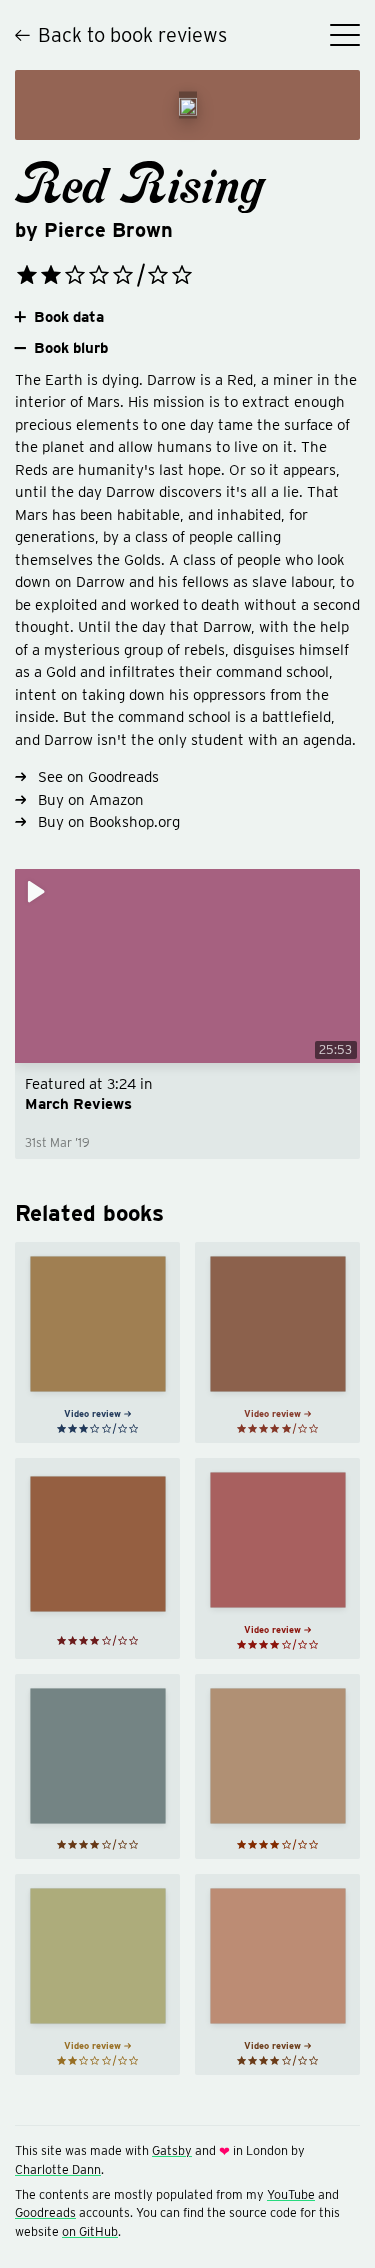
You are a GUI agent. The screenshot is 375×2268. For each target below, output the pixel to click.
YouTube (291, 2194)
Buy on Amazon (91, 800)
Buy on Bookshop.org (109, 822)
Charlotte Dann (58, 2169)
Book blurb (71, 348)
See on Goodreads (98, 777)
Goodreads (45, 2212)
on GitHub (90, 2231)
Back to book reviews (132, 35)
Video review (92, 1413)
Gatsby (172, 2150)
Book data (69, 317)
